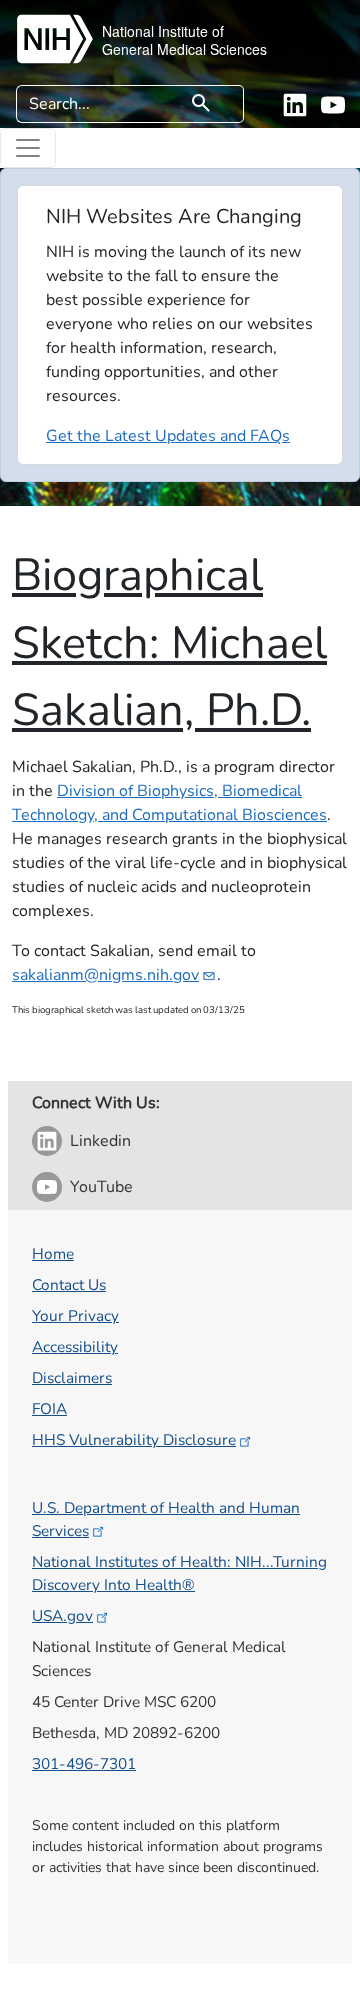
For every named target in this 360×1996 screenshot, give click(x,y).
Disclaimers (72, 1377)
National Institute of (163, 31)
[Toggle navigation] (28, 148)
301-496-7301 (84, 1763)
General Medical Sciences (184, 49)
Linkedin (100, 1141)
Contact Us (69, 1284)
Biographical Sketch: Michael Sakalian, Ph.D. (169, 643)
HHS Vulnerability (134, 1439)
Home (53, 1253)
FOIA (49, 1408)
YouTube (101, 1187)
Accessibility (75, 1346)
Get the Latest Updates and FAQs (168, 436)
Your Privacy (75, 1315)
